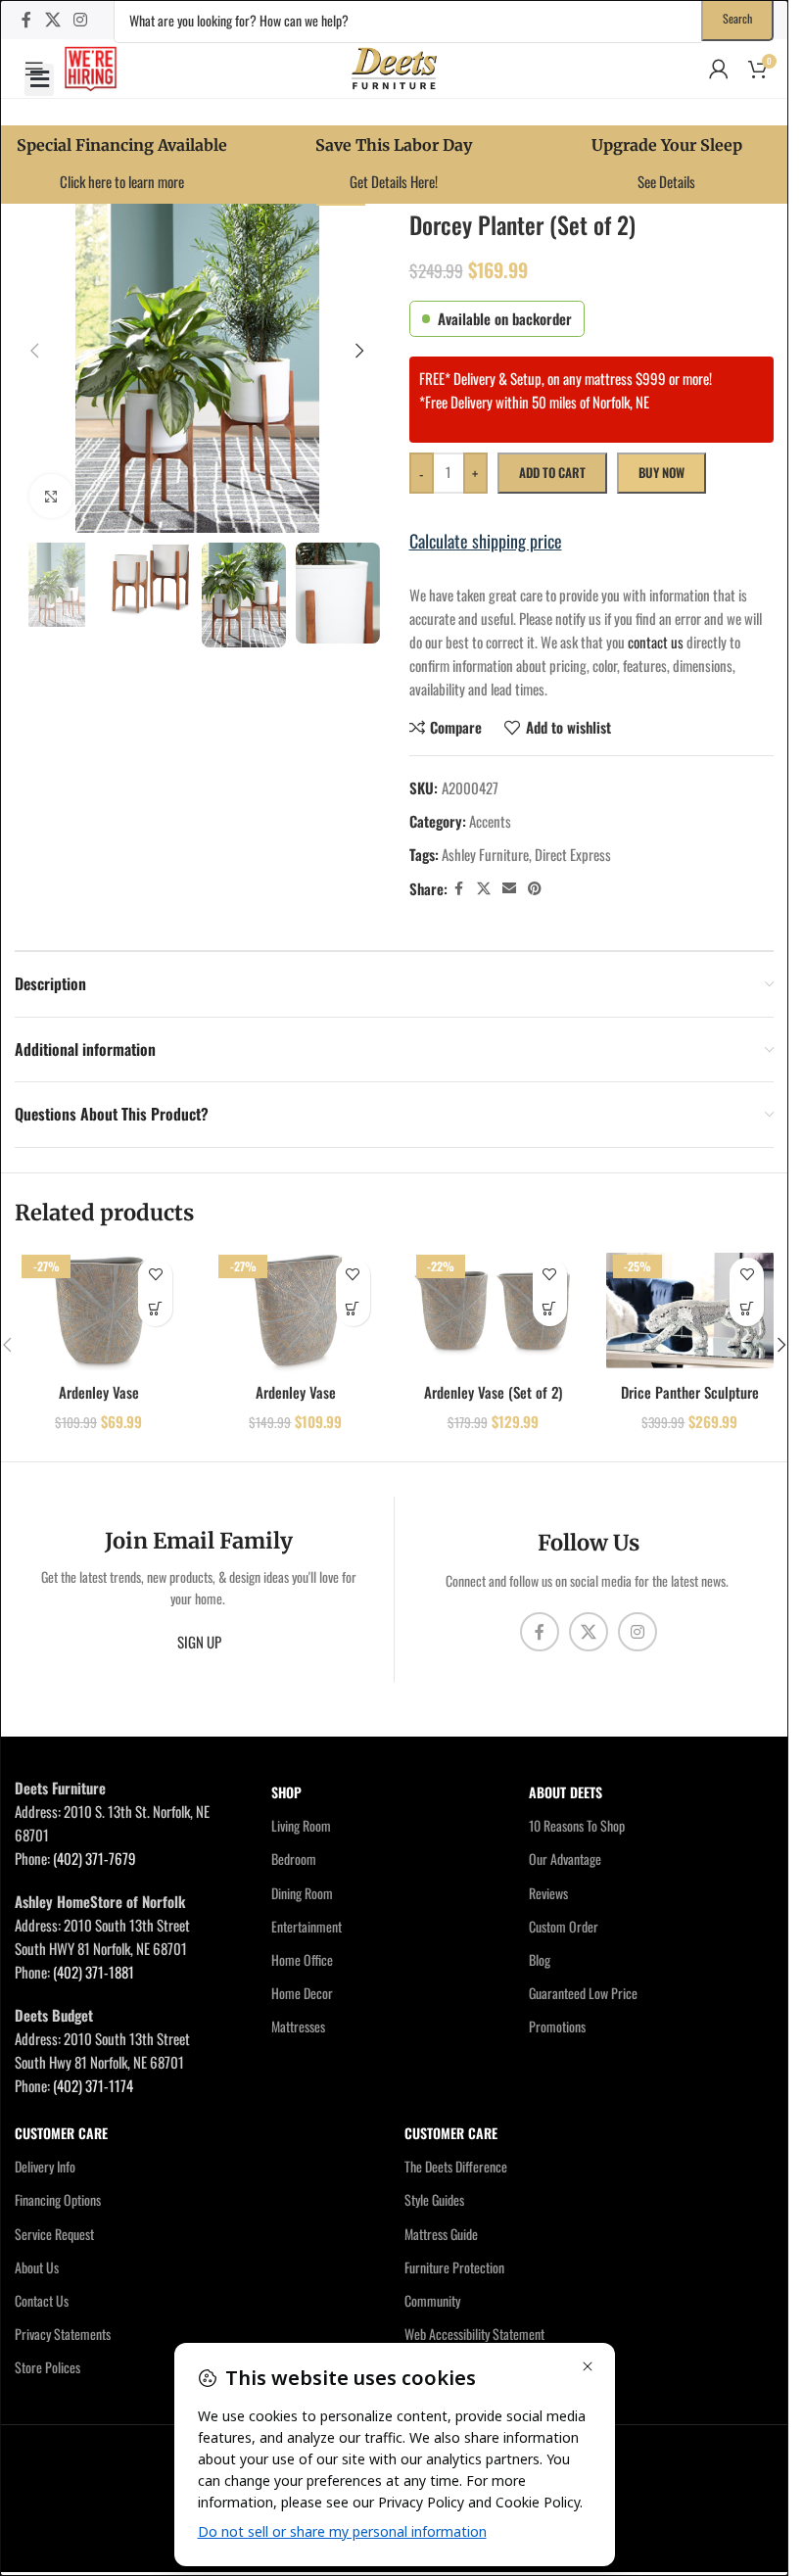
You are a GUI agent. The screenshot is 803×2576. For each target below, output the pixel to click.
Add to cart (552, 472)
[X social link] (52, 19)
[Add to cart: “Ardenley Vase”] (155, 1309)
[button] (39, 80)
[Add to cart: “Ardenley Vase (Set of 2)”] (550, 1309)
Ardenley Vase (99, 1392)
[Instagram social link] (80, 19)
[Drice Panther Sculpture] (690, 1311)
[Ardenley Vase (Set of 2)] (493, 1311)
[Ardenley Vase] (98, 1311)
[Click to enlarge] (51, 496)
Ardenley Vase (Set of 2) (493, 1392)
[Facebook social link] (26, 19)
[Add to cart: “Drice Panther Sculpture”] (747, 1309)
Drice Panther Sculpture (690, 1392)
